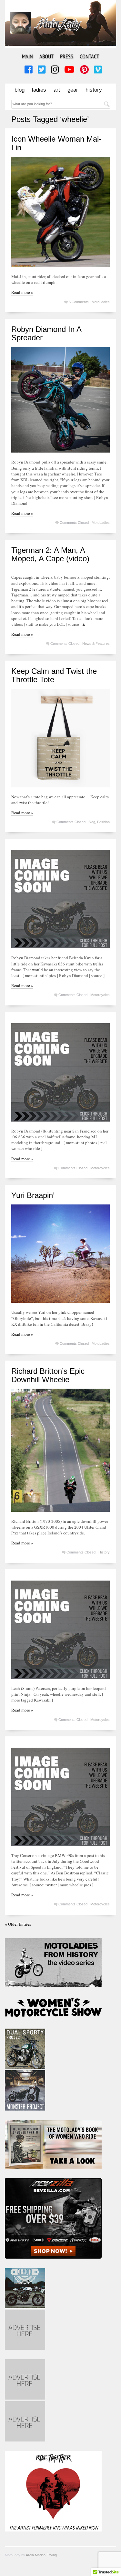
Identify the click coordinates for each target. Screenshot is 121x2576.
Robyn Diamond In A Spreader (46, 333)
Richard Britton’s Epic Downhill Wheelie (48, 1375)
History (94, 90)
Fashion (103, 822)
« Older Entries (18, 1924)
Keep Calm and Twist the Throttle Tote (54, 675)
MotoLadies (101, 302)
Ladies (39, 90)
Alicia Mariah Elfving (41, 2555)
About (46, 56)
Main (27, 56)
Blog (20, 90)
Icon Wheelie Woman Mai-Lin (56, 143)
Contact (89, 56)
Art (57, 90)
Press (67, 56)
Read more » (22, 292)
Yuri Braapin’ (33, 1195)
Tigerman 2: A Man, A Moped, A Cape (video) (50, 554)
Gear (73, 90)
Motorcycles (100, 995)
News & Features (96, 644)
